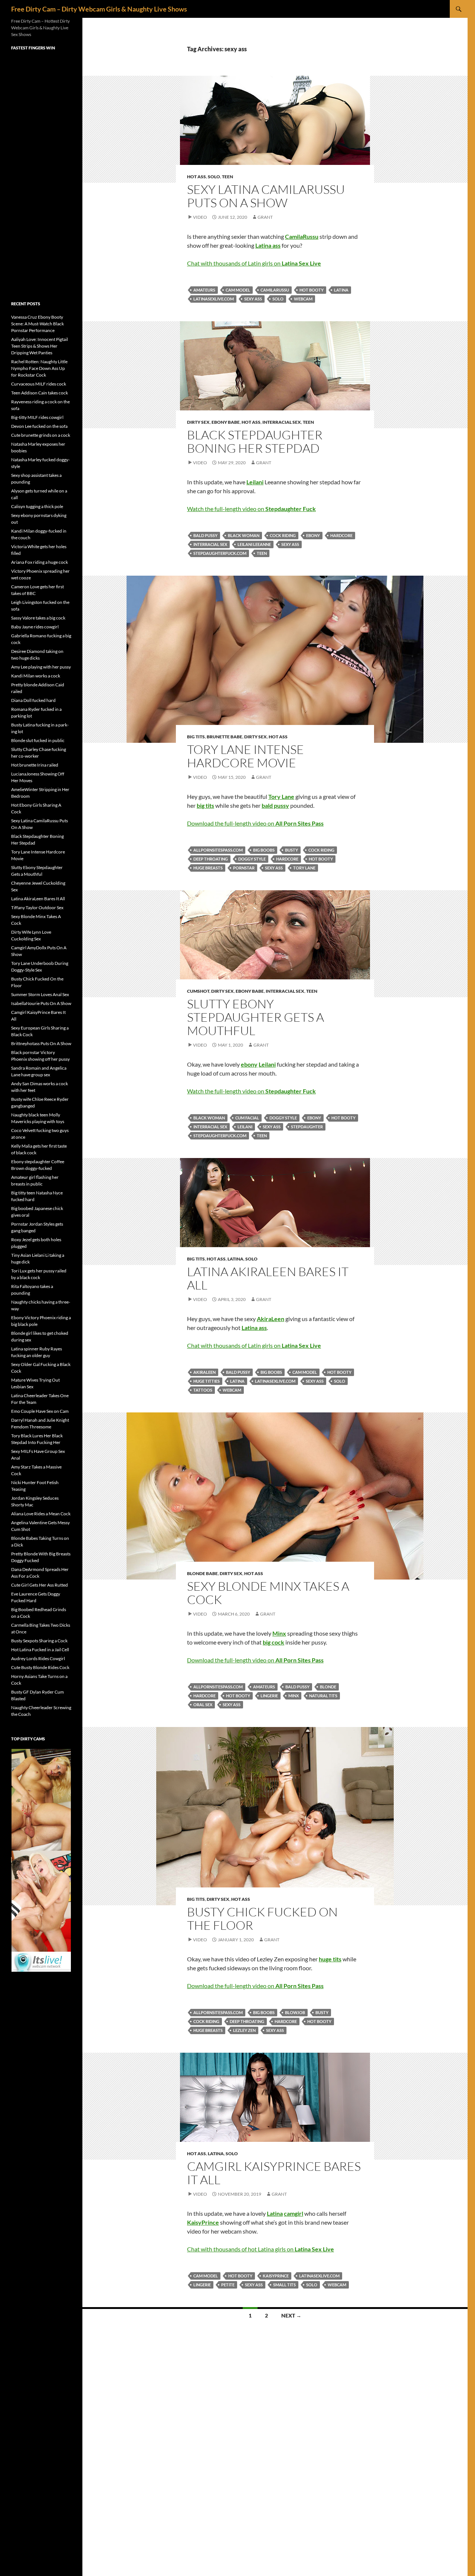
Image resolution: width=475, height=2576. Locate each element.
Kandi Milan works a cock (36, 676)
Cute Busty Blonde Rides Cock (40, 1667)
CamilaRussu (275, 290)
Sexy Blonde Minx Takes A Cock (268, 1593)
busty (291, 850)
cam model (238, 290)
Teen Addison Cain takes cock (40, 393)
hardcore (341, 535)
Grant (265, 217)
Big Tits (196, 737)
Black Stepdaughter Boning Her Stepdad (255, 441)
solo (278, 299)
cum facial (247, 1118)
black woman (244, 535)
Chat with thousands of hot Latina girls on (261, 2249)
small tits (284, 2285)
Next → (291, 2315)
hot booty (312, 290)
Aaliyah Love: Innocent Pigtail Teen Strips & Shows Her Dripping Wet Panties (40, 346)
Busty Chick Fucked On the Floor (262, 1918)
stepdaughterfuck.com (220, 553)
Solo (214, 177)
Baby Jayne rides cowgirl (35, 627)
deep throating (211, 859)
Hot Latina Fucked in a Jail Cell (40, 1650)
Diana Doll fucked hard (33, 700)
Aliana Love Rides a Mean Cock (41, 1514)
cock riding (283, 535)
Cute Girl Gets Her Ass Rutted (40, 1585)
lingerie (269, 1696)
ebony (313, 535)
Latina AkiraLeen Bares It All (268, 1278)
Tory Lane (304, 868)
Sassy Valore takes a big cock (38, 618)
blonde (328, 1687)
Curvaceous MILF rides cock (39, 384)
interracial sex (210, 544)
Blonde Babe (202, 1573)
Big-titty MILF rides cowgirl (37, 417)
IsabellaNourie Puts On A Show (41, 1003)
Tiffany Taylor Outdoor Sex (37, 908)
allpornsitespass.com (218, 850)
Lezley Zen (244, 2030)
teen (262, 553)
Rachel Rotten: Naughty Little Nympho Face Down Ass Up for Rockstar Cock (39, 368)
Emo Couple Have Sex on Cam (40, 1411)
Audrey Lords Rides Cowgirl (38, 1658)
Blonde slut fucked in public (38, 740)
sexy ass (253, 299)
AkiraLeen (204, 1372)
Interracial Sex (282, 422)
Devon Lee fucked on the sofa (39, 426)
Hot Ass (196, 177)
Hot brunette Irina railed (35, 765)
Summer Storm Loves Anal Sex (40, 994)
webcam (303, 299)
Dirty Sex (198, 422)
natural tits (323, 1696)
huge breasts (208, 868)
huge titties (207, 1381)
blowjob (295, 2012)
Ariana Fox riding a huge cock (40, 562)
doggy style (252, 859)
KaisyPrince (276, 2276)
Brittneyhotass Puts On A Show (41, 1043)
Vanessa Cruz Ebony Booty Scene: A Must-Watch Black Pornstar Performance (37, 324)
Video (200, 217)
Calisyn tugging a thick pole (37, 506)
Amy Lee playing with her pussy (41, 667)
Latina (341, 290)
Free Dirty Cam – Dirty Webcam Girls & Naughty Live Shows (99, 9)
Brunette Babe (225, 737)
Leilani (245, 1127)
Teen (227, 177)
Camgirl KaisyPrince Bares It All (274, 2173)
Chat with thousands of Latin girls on (254, 263)
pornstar (244, 868)
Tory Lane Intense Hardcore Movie (245, 756)
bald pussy (205, 535)
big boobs (264, 850)
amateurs (204, 290)
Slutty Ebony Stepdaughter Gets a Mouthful (255, 1017)
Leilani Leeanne (254, 544)
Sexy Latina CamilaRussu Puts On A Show (266, 196)
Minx (294, 1696)
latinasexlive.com (214, 299)
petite (228, 2285)
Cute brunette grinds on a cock (41, 435)
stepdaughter (307, 1127)
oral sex (203, 1705)
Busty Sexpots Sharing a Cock (39, 1641)
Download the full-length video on (255, 823)
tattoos (203, 1390)
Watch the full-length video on (251, 509)
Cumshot (198, 991)
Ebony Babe (226, 422)
